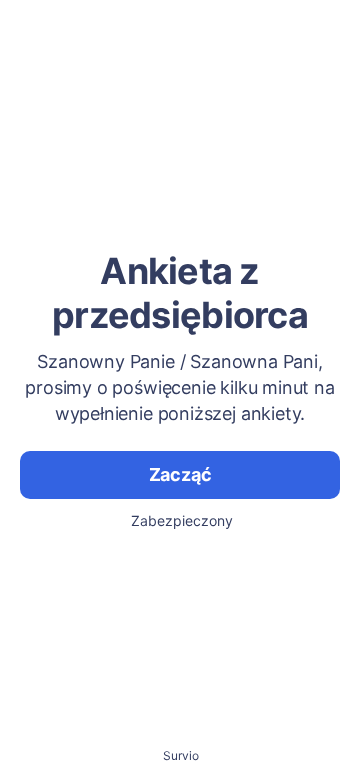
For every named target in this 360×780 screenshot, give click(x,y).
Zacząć (180, 474)
